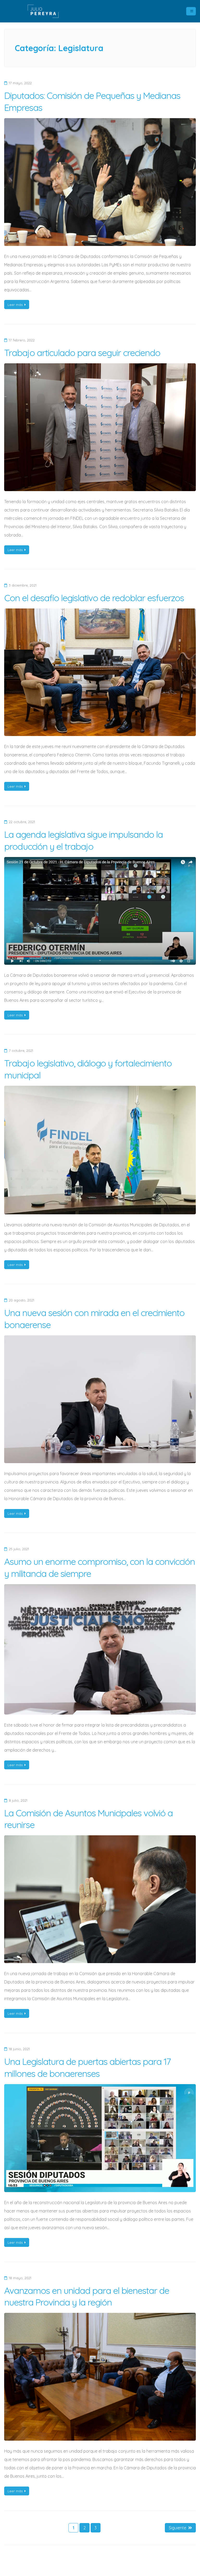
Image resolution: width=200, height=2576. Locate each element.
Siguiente (177, 2528)
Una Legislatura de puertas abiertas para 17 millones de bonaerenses (87, 2067)
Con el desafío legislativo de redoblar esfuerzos (94, 598)
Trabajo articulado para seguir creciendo (82, 353)
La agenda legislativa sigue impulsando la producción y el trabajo (83, 840)
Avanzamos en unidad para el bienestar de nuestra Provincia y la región (87, 2296)
